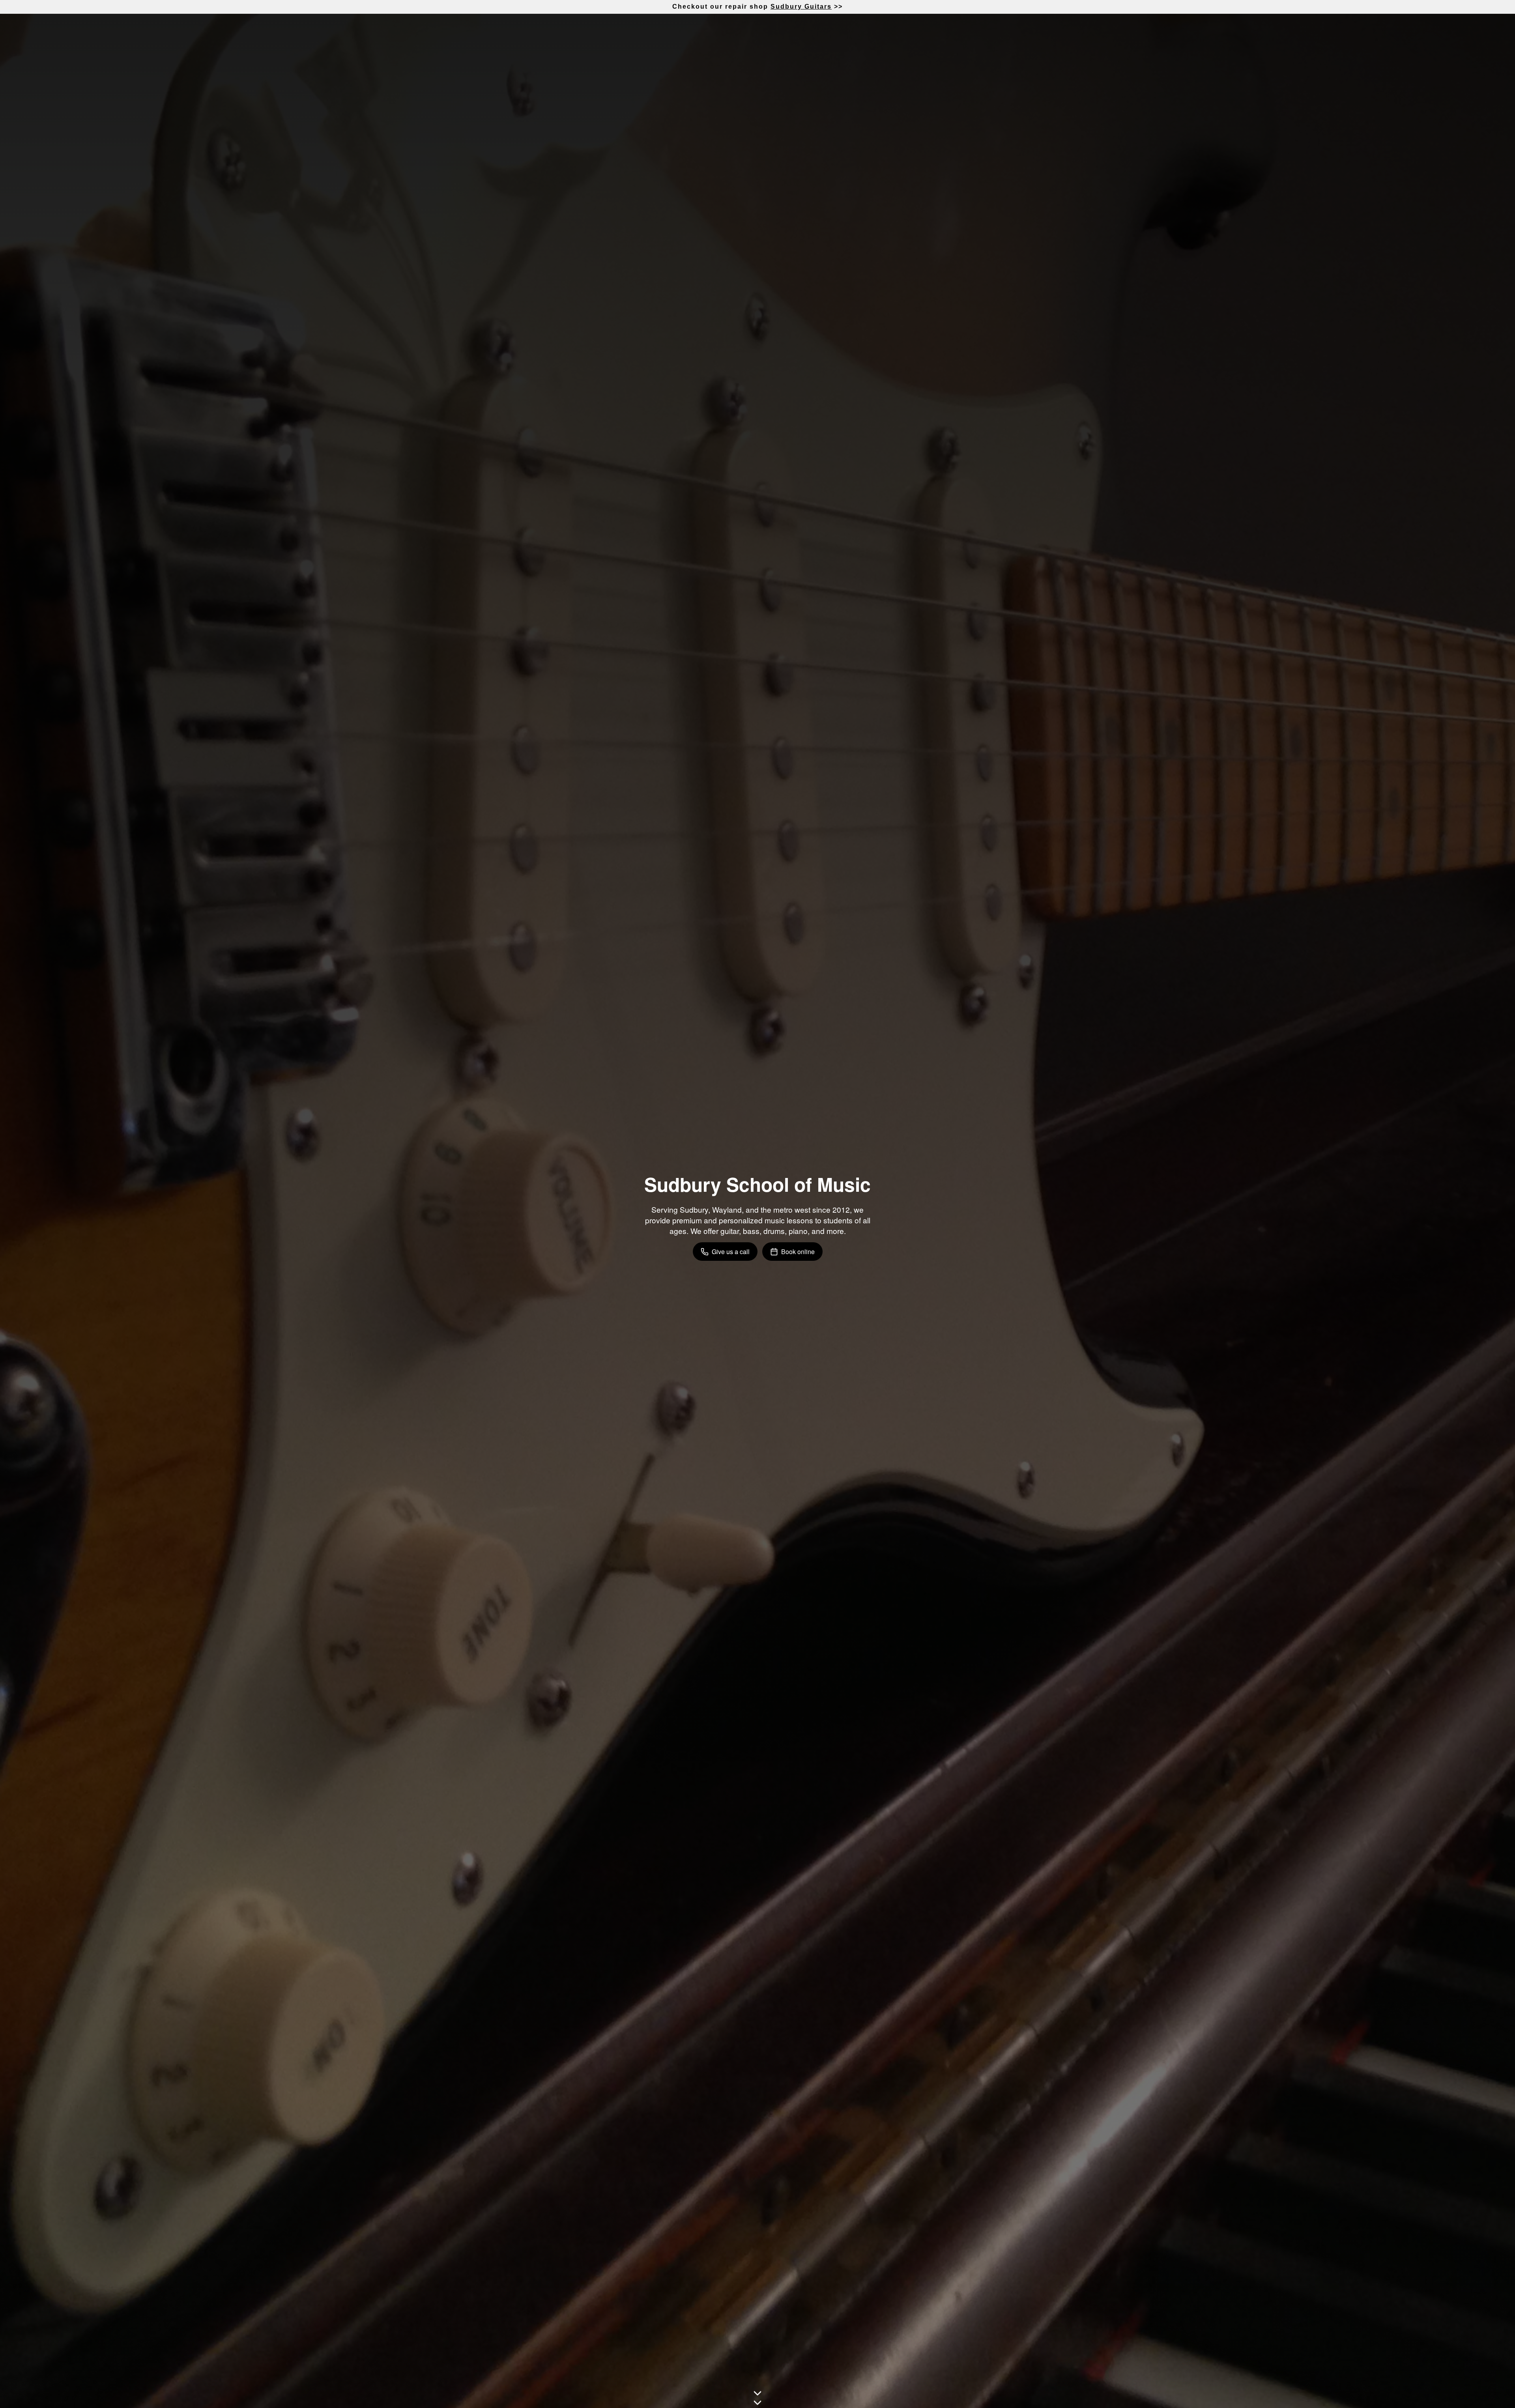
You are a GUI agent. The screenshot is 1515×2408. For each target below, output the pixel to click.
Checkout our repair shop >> (757, 7)
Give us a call (731, 1252)
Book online (798, 1252)
